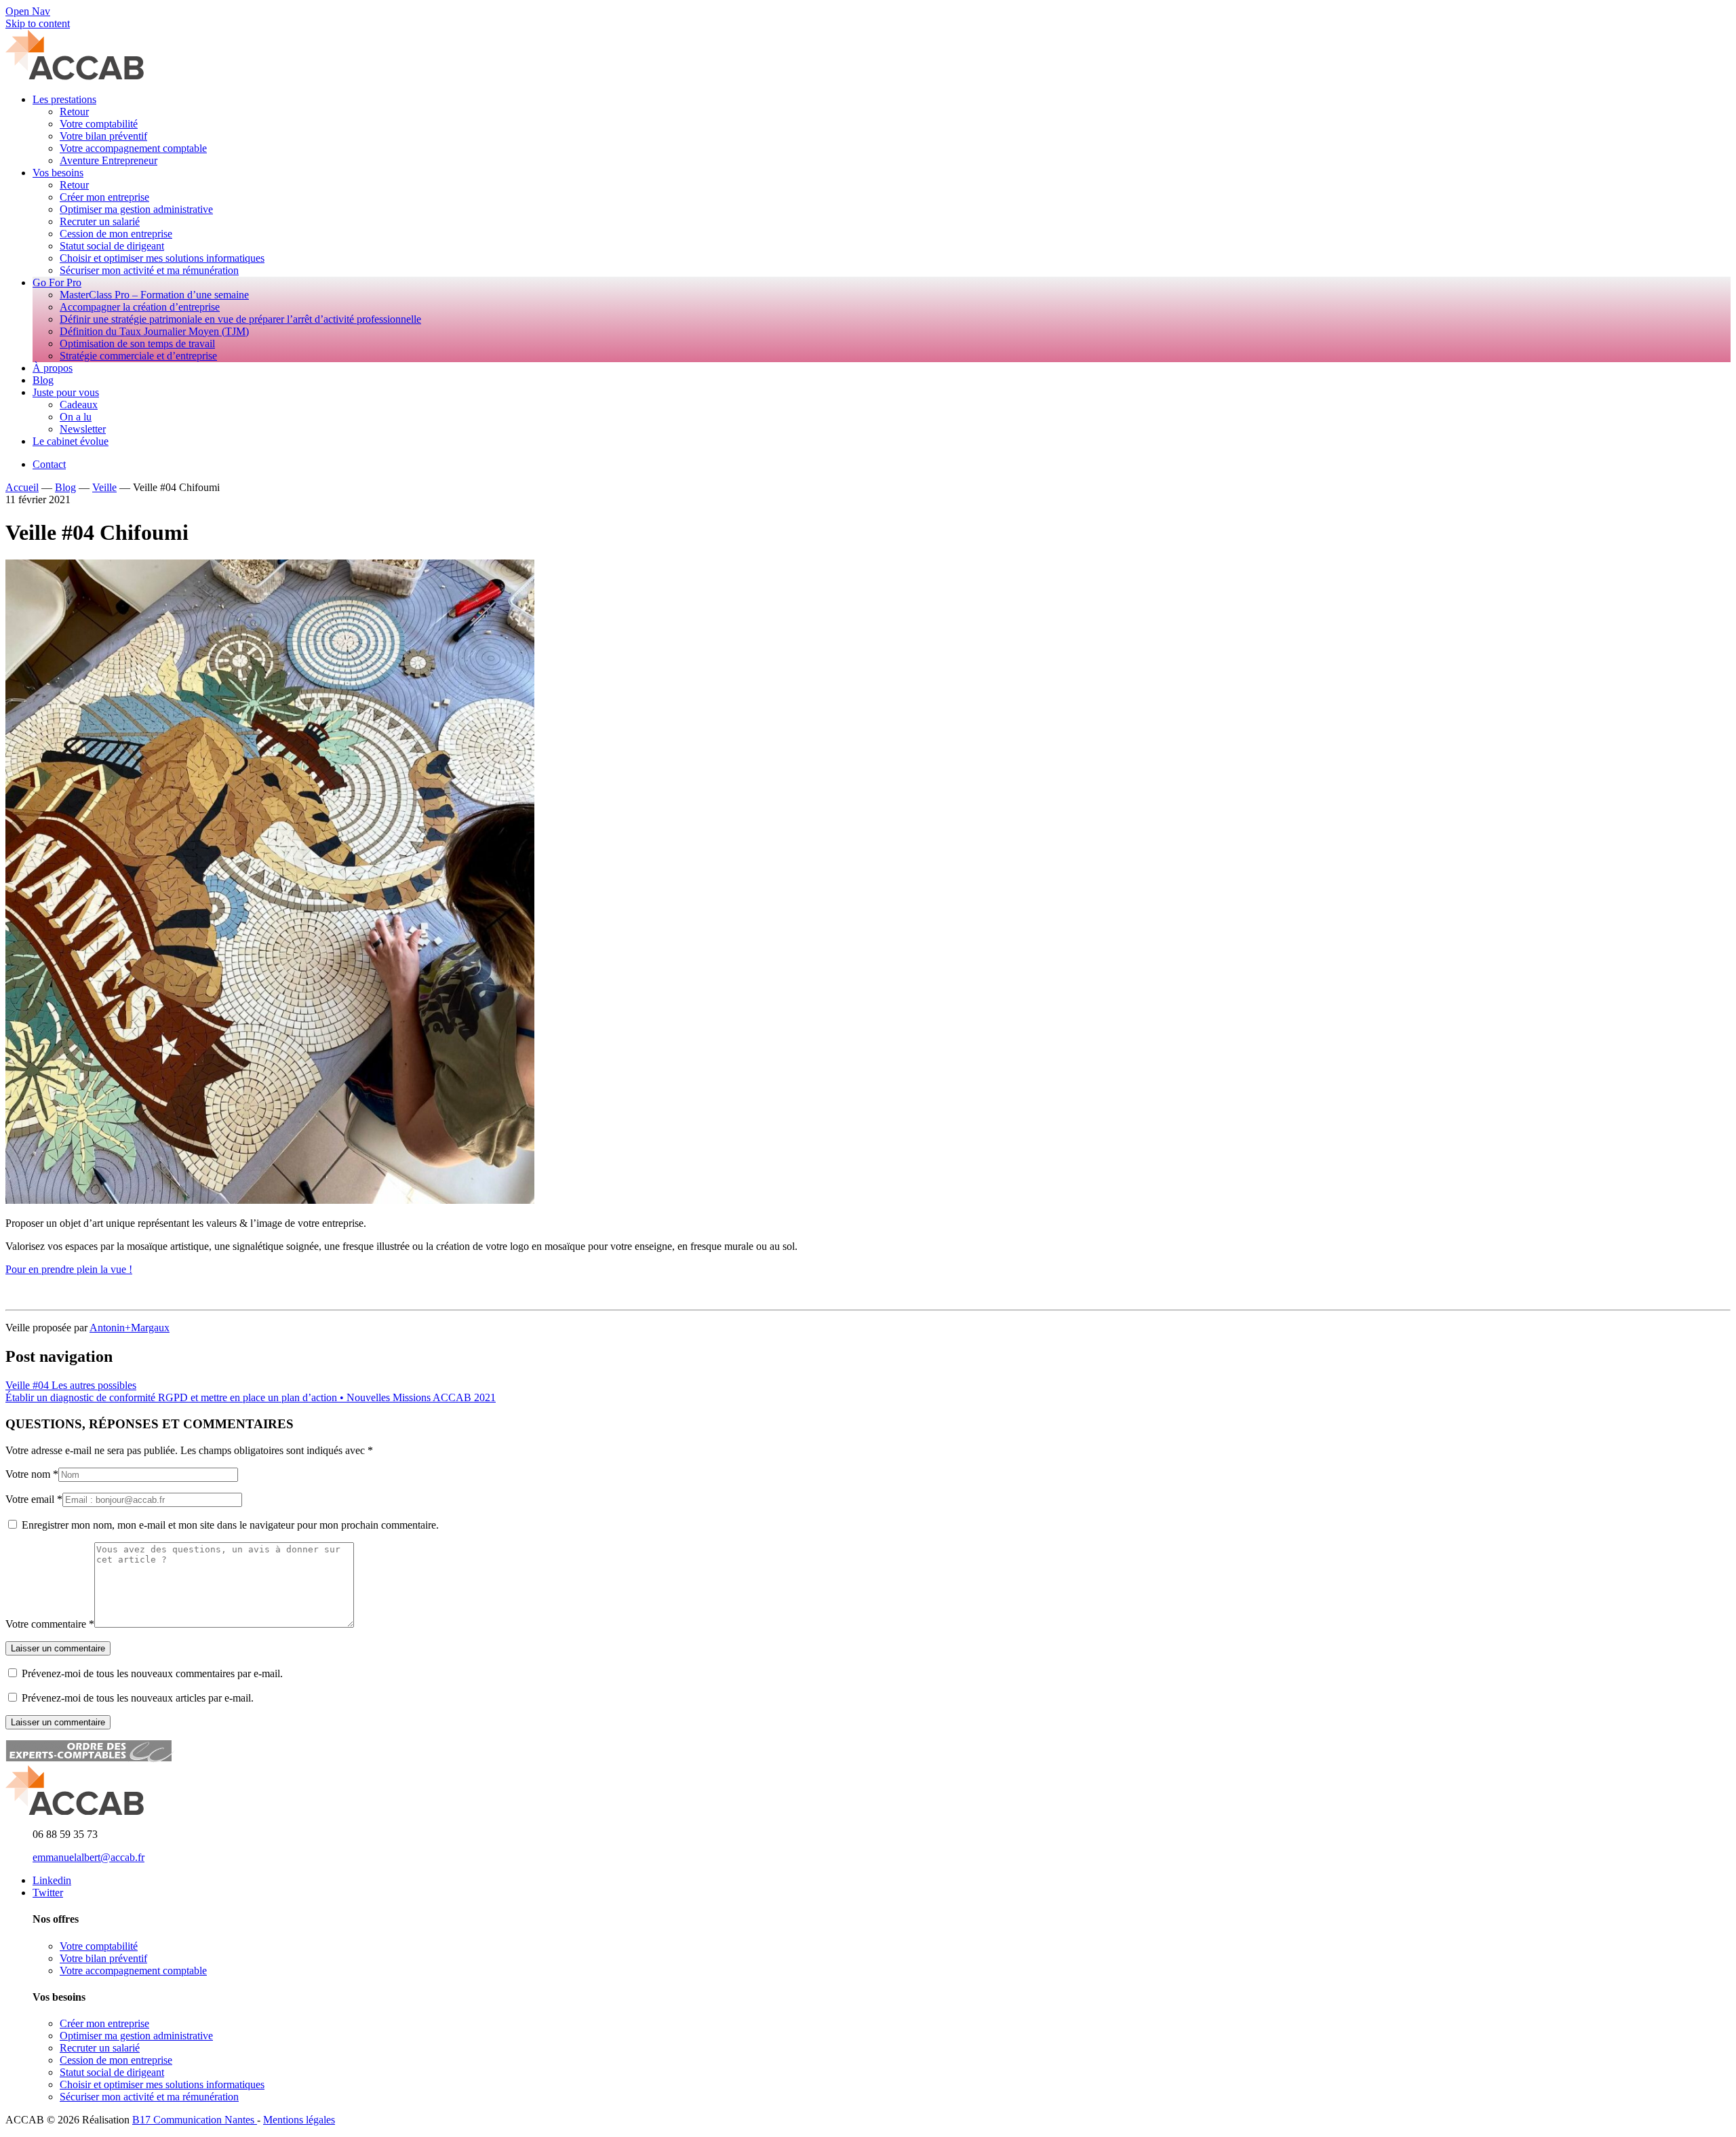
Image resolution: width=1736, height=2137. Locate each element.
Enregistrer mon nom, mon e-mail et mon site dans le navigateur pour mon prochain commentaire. (230, 1525)
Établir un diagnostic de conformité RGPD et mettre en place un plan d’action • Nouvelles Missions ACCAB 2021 (251, 1397)
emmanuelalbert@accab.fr (88, 1857)
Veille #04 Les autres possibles (71, 1385)
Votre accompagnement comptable (133, 1971)
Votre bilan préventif (103, 1958)
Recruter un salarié (100, 2048)
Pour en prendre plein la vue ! (69, 1269)
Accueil (22, 487)
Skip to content (38, 23)
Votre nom (28, 1474)
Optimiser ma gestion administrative (136, 2036)
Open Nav (28, 11)
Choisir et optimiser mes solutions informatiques (162, 2084)
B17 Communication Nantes (195, 2120)
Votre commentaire (46, 1624)
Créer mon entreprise (104, 2023)
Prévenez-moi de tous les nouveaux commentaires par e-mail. (152, 1673)
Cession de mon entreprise (116, 2060)
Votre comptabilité (99, 1946)
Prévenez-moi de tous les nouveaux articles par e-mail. (138, 1698)
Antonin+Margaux (130, 1328)
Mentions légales (299, 2120)
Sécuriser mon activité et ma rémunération (149, 2097)
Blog (65, 487)
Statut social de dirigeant (112, 2072)
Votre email (30, 1499)
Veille (104, 487)
